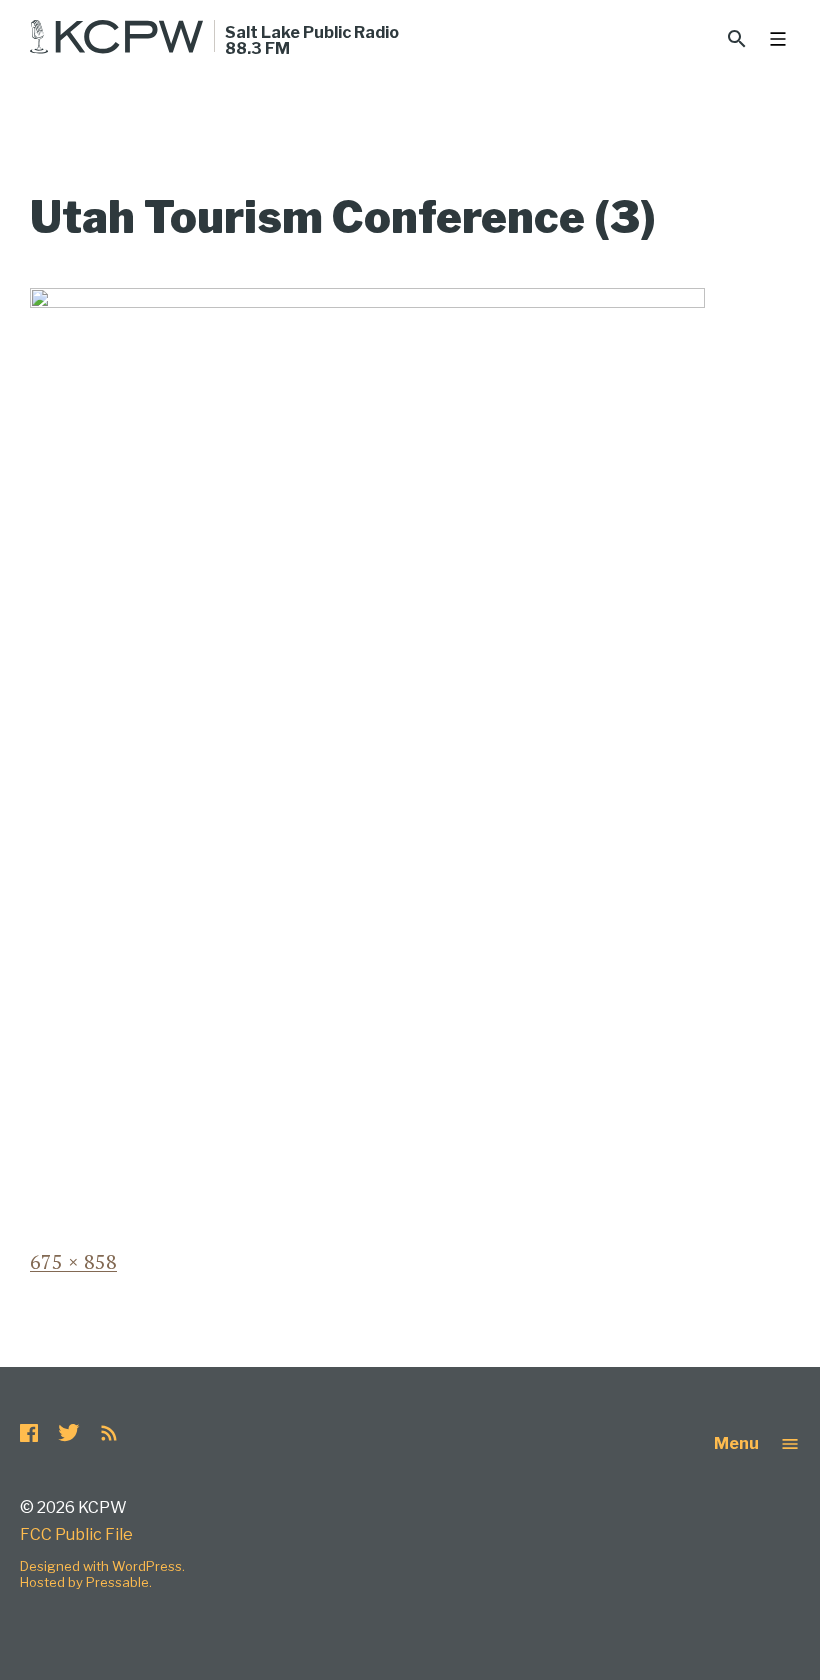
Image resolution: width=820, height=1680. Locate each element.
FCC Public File (76, 1534)
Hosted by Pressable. (86, 1582)
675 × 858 (73, 1261)
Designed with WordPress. (102, 1566)
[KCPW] (117, 37)
